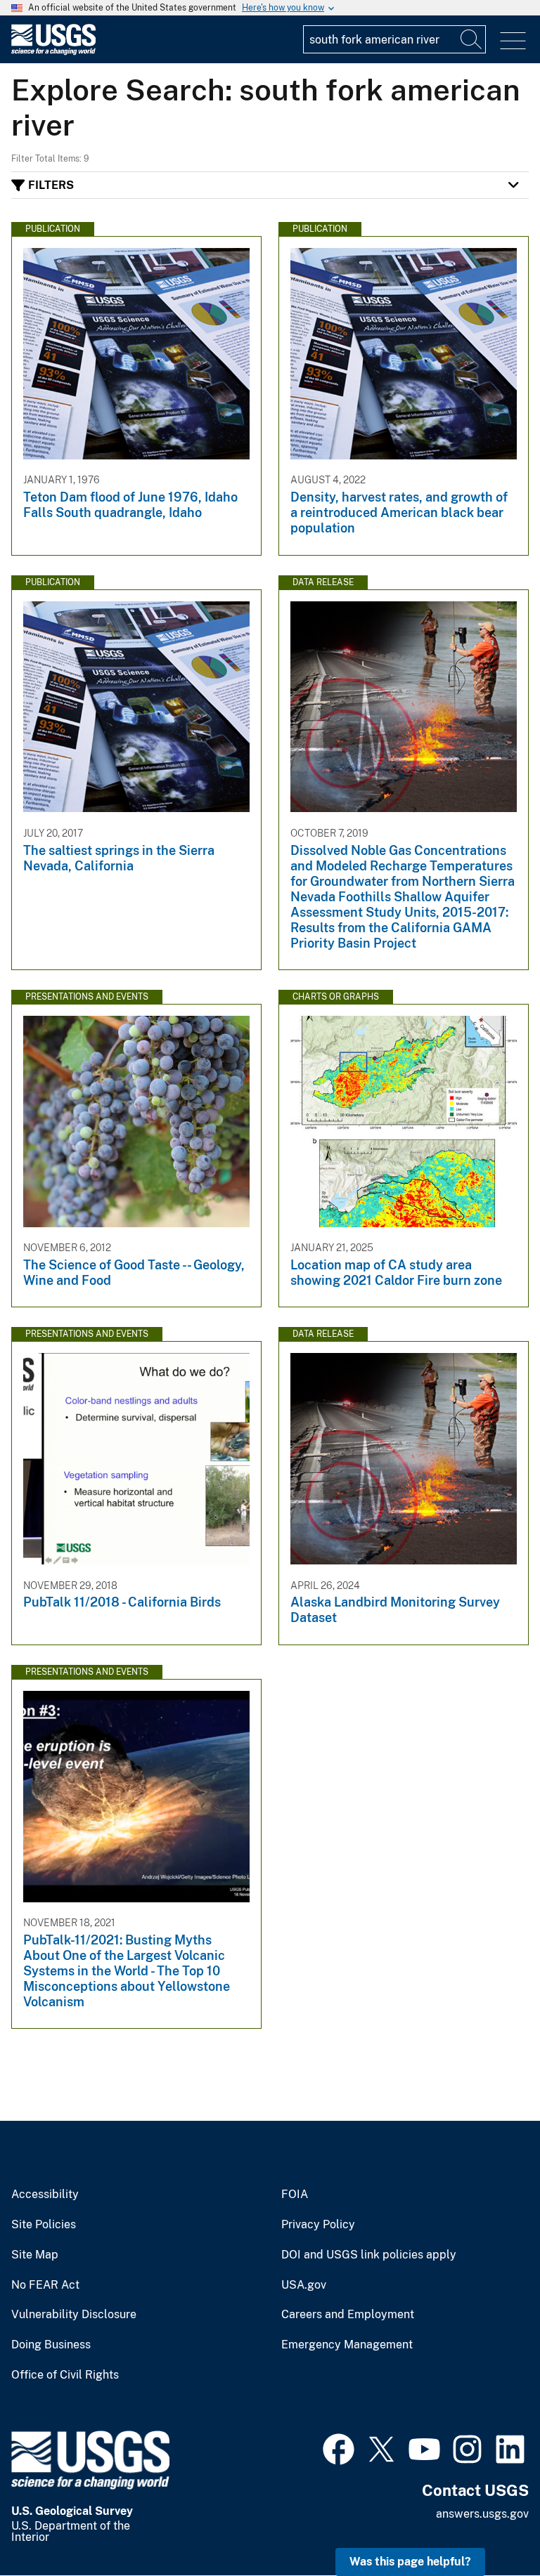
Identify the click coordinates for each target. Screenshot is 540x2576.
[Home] (53, 52)
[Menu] (513, 41)
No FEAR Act (45, 2285)
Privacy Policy (318, 2225)
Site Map (35, 2255)
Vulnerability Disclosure (74, 2315)
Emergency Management (347, 2345)
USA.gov (304, 2285)
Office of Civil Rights (65, 2375)
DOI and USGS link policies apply (369, 2255)
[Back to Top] (489, 2525)
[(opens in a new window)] (339, 2447)
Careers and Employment (348, 2315)
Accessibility (45, 2195)
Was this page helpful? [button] (410, 2562)
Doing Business (51, 2345)
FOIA (295, 2195)
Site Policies (44, 2225)
